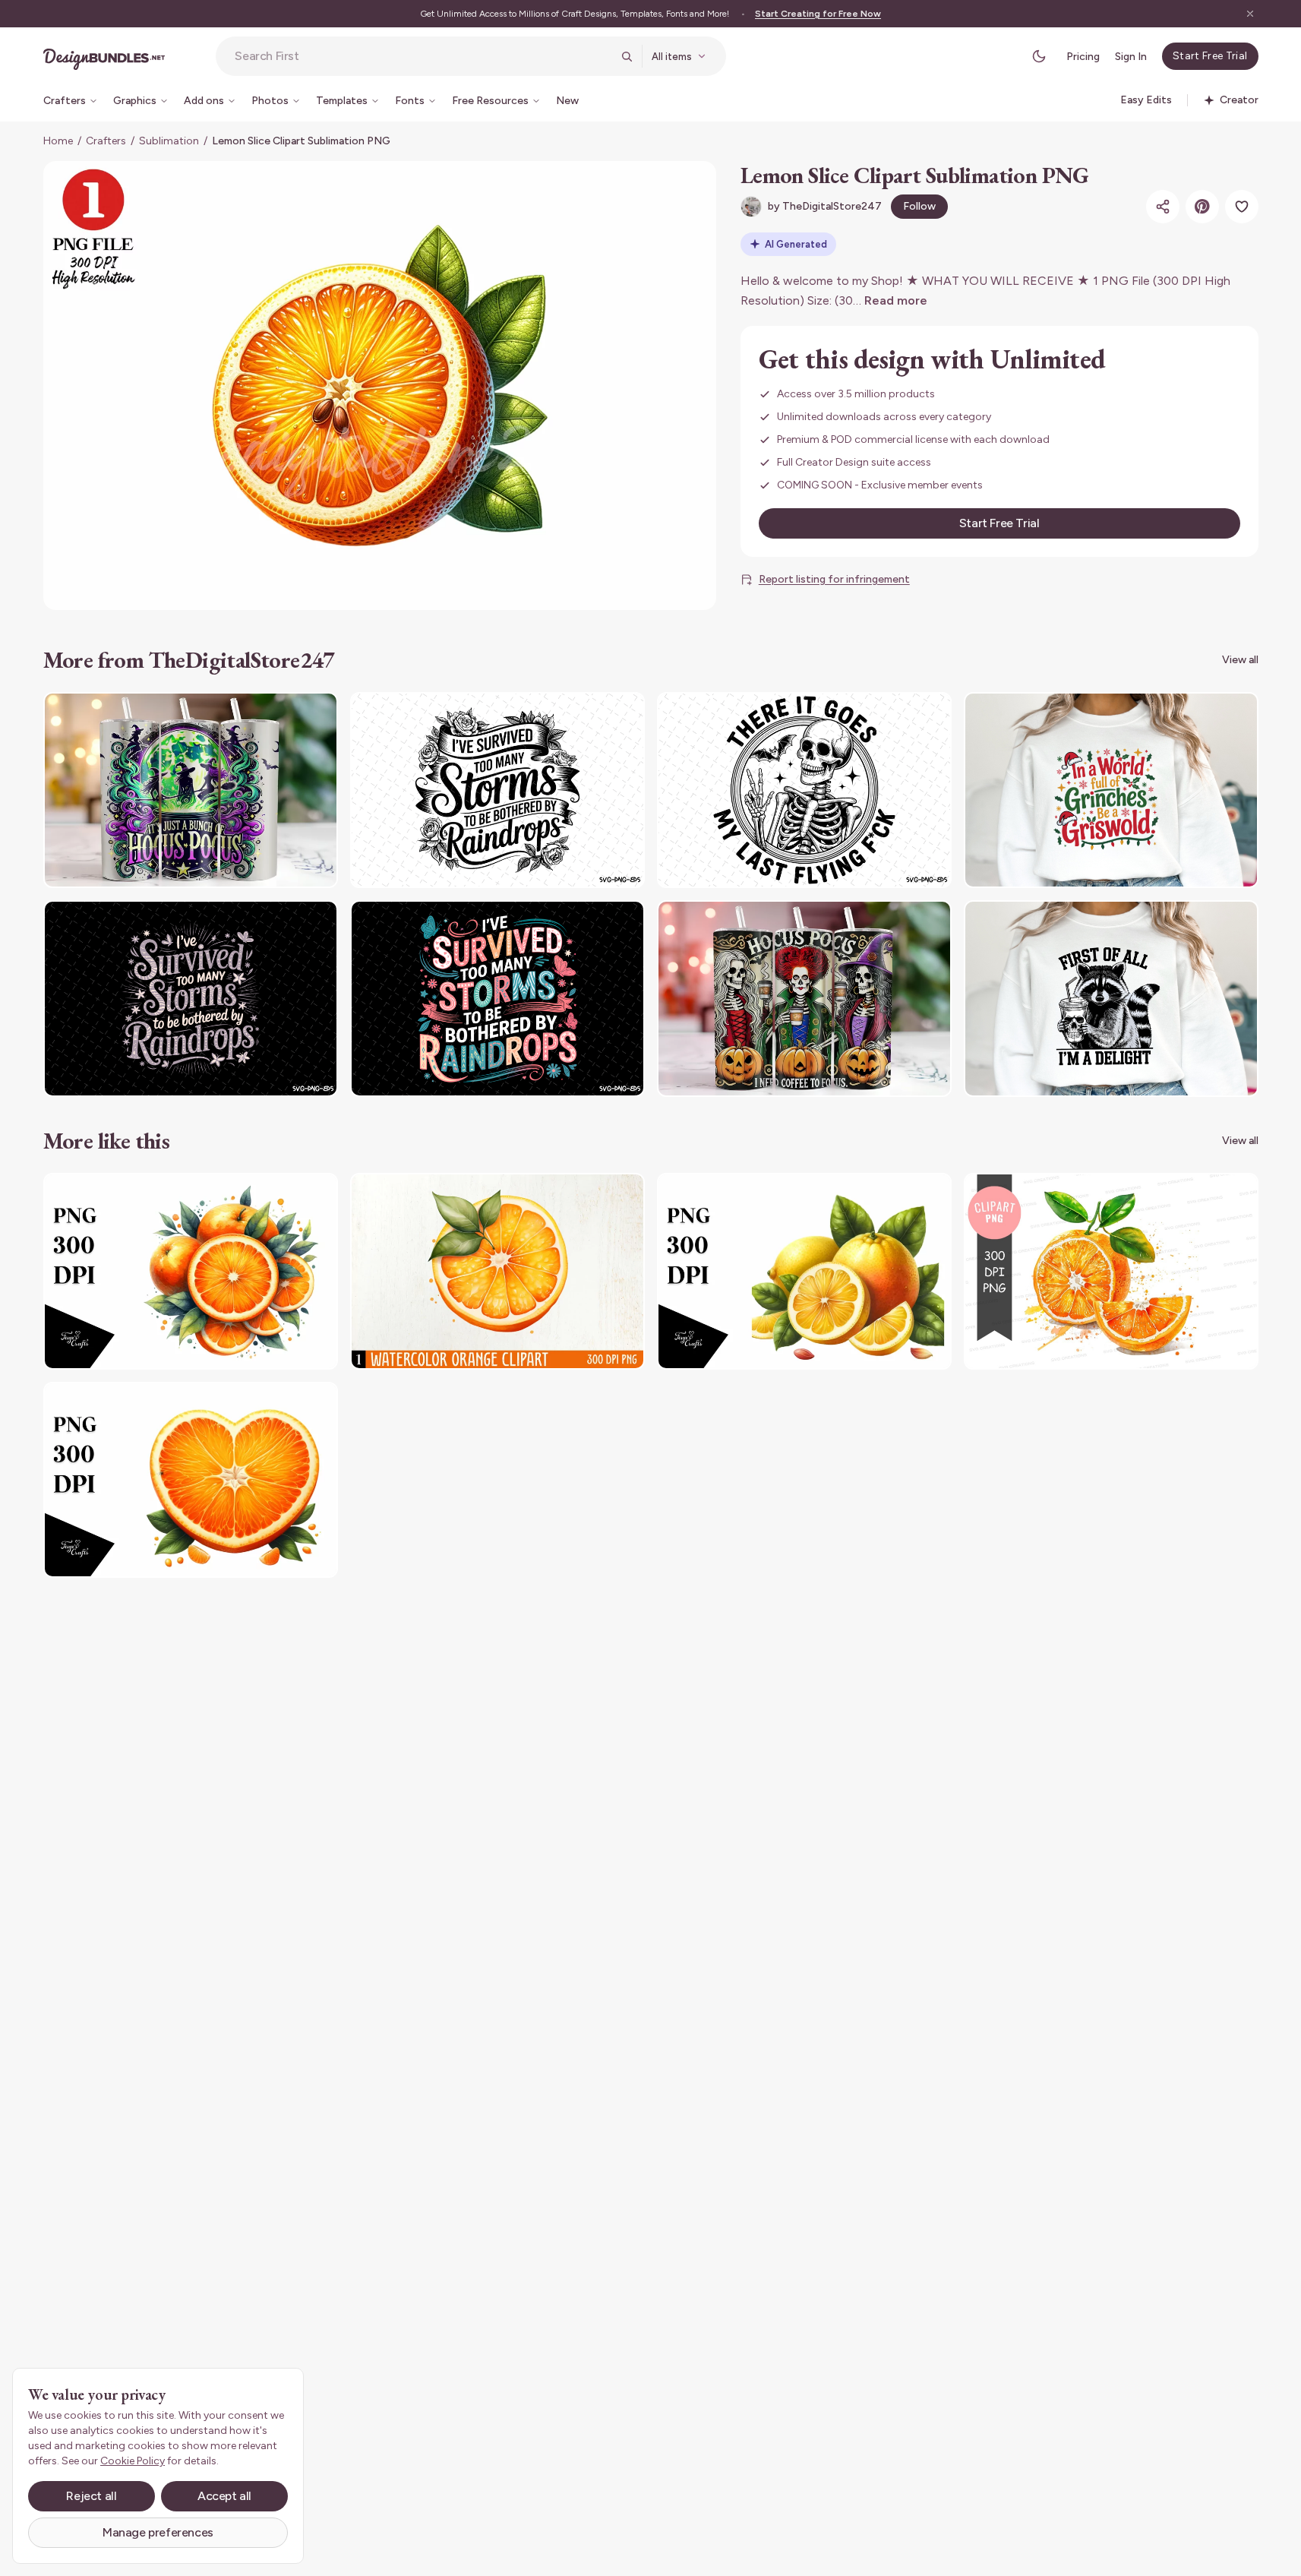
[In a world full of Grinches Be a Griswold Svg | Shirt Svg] (1111, 790)
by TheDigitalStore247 (825, 206)
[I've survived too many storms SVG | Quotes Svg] (497, 790)
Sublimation (169, 141)
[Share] (1163, 207)
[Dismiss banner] (1250, 14)
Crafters (106, 141)
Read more (896, 300)
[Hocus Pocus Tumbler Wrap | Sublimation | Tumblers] (191, 790)
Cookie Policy (133, 2461)
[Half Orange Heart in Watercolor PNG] (191, 1480)
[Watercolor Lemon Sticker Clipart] (804, 1271)
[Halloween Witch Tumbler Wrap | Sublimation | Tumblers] (804, 999)
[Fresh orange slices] (1111, 1271)
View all (1240, 660)
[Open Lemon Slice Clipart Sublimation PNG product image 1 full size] (380, 386)
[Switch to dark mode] (1039, 56)
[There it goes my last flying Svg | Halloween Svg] (804, 790)
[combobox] (423, 56)
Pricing (1083, 57)
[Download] (285, 713)
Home (58, 141)
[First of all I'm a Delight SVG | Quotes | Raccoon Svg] (1111, 999)
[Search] (627, 56)
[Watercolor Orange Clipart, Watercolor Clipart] (497, 1271)
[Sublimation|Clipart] (191, 1271)
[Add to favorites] (1242, 207)
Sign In (1131, 57)
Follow (919, 206)
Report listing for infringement (834, 579)
